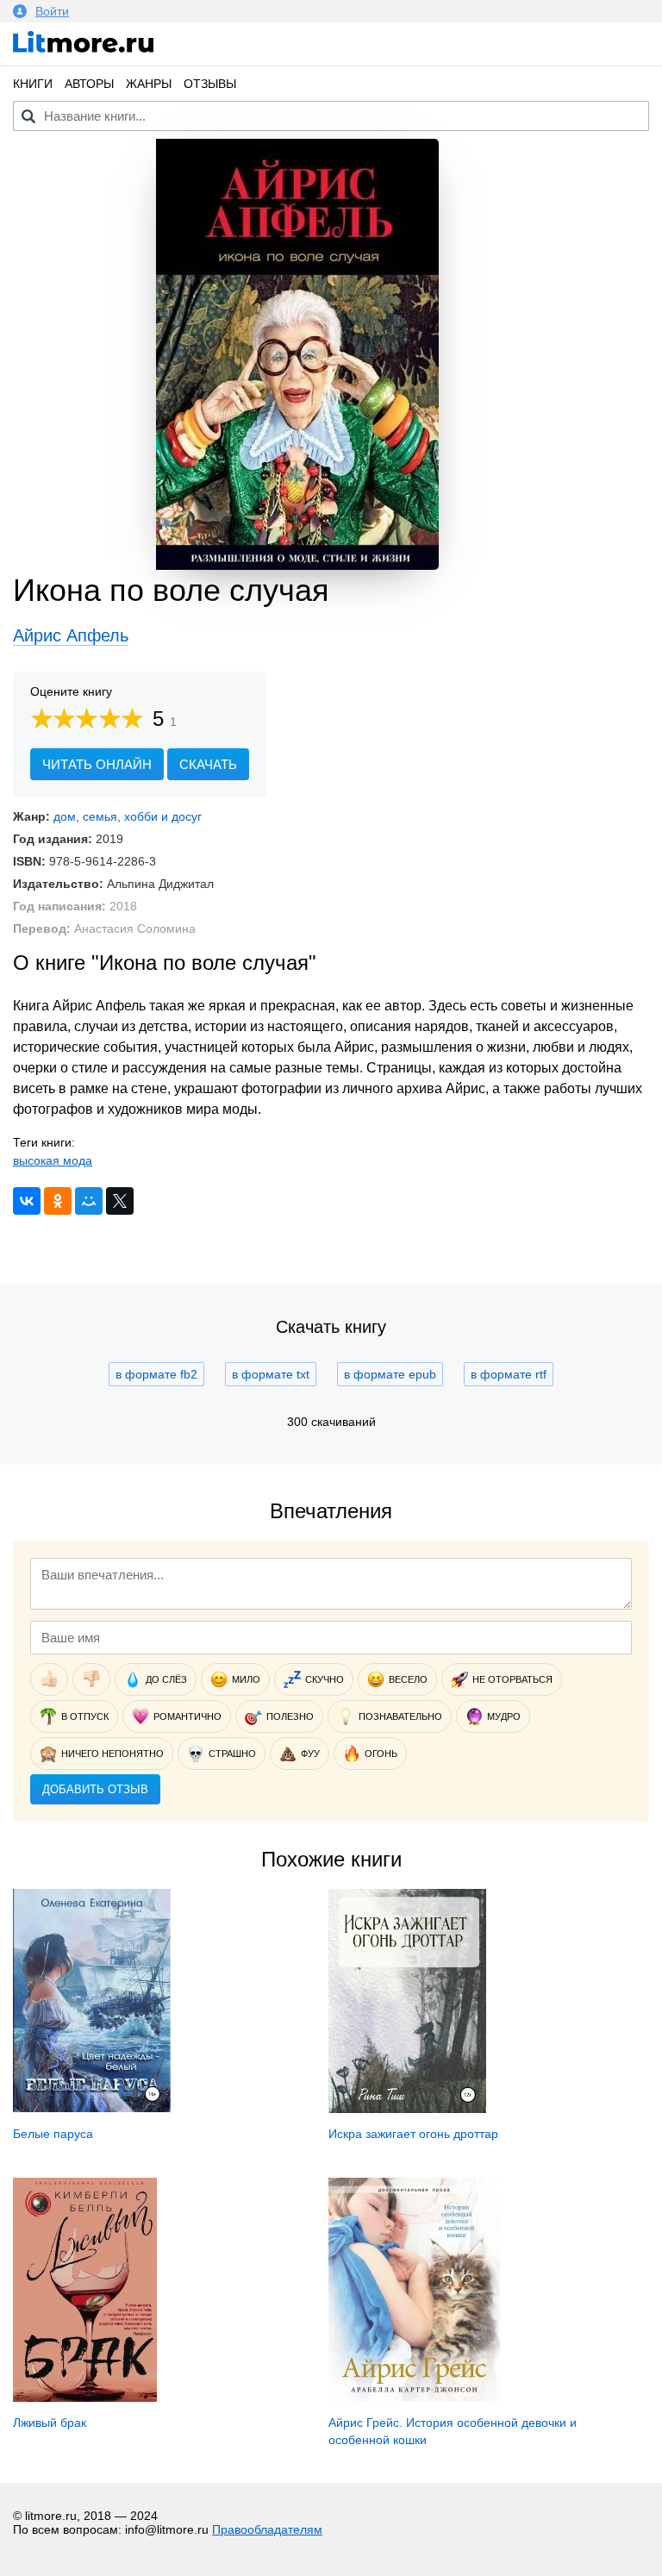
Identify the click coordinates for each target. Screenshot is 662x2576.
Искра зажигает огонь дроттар (413, 2134)
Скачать (208, 764)
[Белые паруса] (92, 2108)
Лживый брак (50, 2423)
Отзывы (210, 84)
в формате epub (390, 1374)
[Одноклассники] (58, 1201)
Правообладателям (267, 2529)
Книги (33, 84)
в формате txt (271, 1374)
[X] (120, 1201)
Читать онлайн (97, 764)
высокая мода (53, 1160)
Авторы (89, 84)
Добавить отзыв (95, 1789)
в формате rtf (509, 1374)
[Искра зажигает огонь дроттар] (407, 2109)
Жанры (149, 84)
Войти (52, 11)
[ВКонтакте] (27, 1201)
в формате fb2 (156, 1374)
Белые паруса (53, 2134)
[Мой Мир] (89, 1201)
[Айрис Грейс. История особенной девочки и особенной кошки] (415, 2398)
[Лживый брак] (85, 2398)
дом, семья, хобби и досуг (128, 816)
